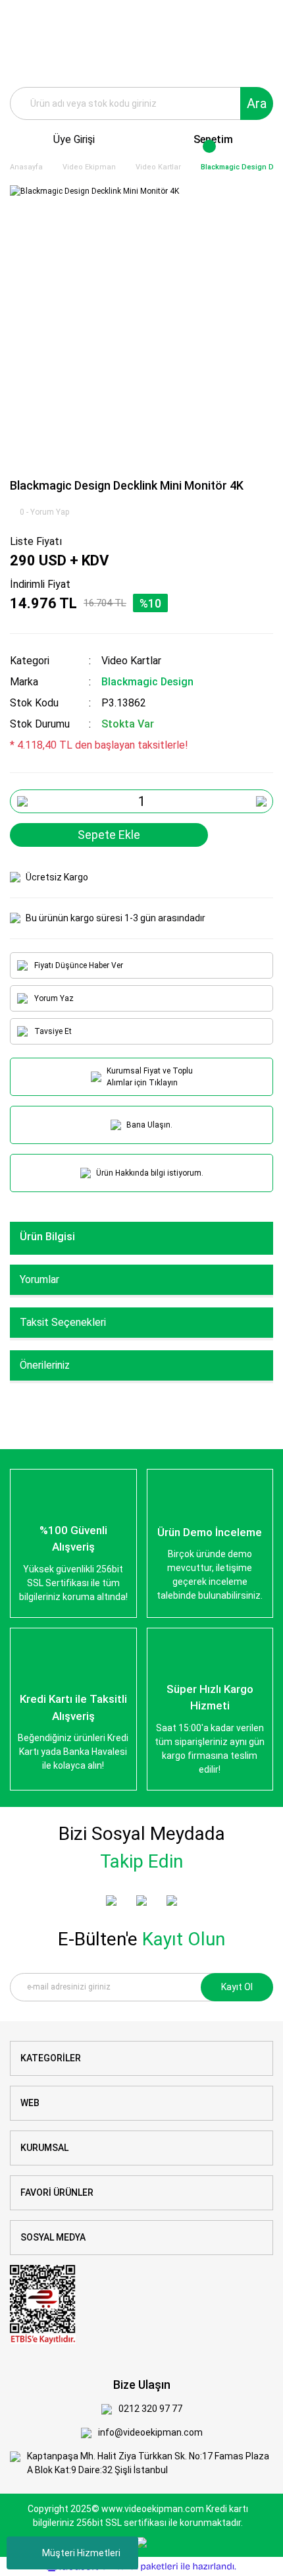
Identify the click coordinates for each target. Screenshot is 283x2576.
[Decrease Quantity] (22, 801)
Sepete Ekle (109, 835)
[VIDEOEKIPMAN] (111, 1901)
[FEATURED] (141, 1901)
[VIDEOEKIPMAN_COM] (172, 1901)
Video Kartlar (131, 661)
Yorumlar (39, 1279)
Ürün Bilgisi (47, 1237)
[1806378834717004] (43, 2304)
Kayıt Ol (237, 1987)
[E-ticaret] (140, 2566)
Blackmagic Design (147, 682)
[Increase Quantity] (261, 801)
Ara (257, 103)
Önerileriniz (45, 1365)
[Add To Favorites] (230, 835)
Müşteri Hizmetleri (81, 2553)
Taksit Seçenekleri (63, 1322)
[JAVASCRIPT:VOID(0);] (261, 835)
